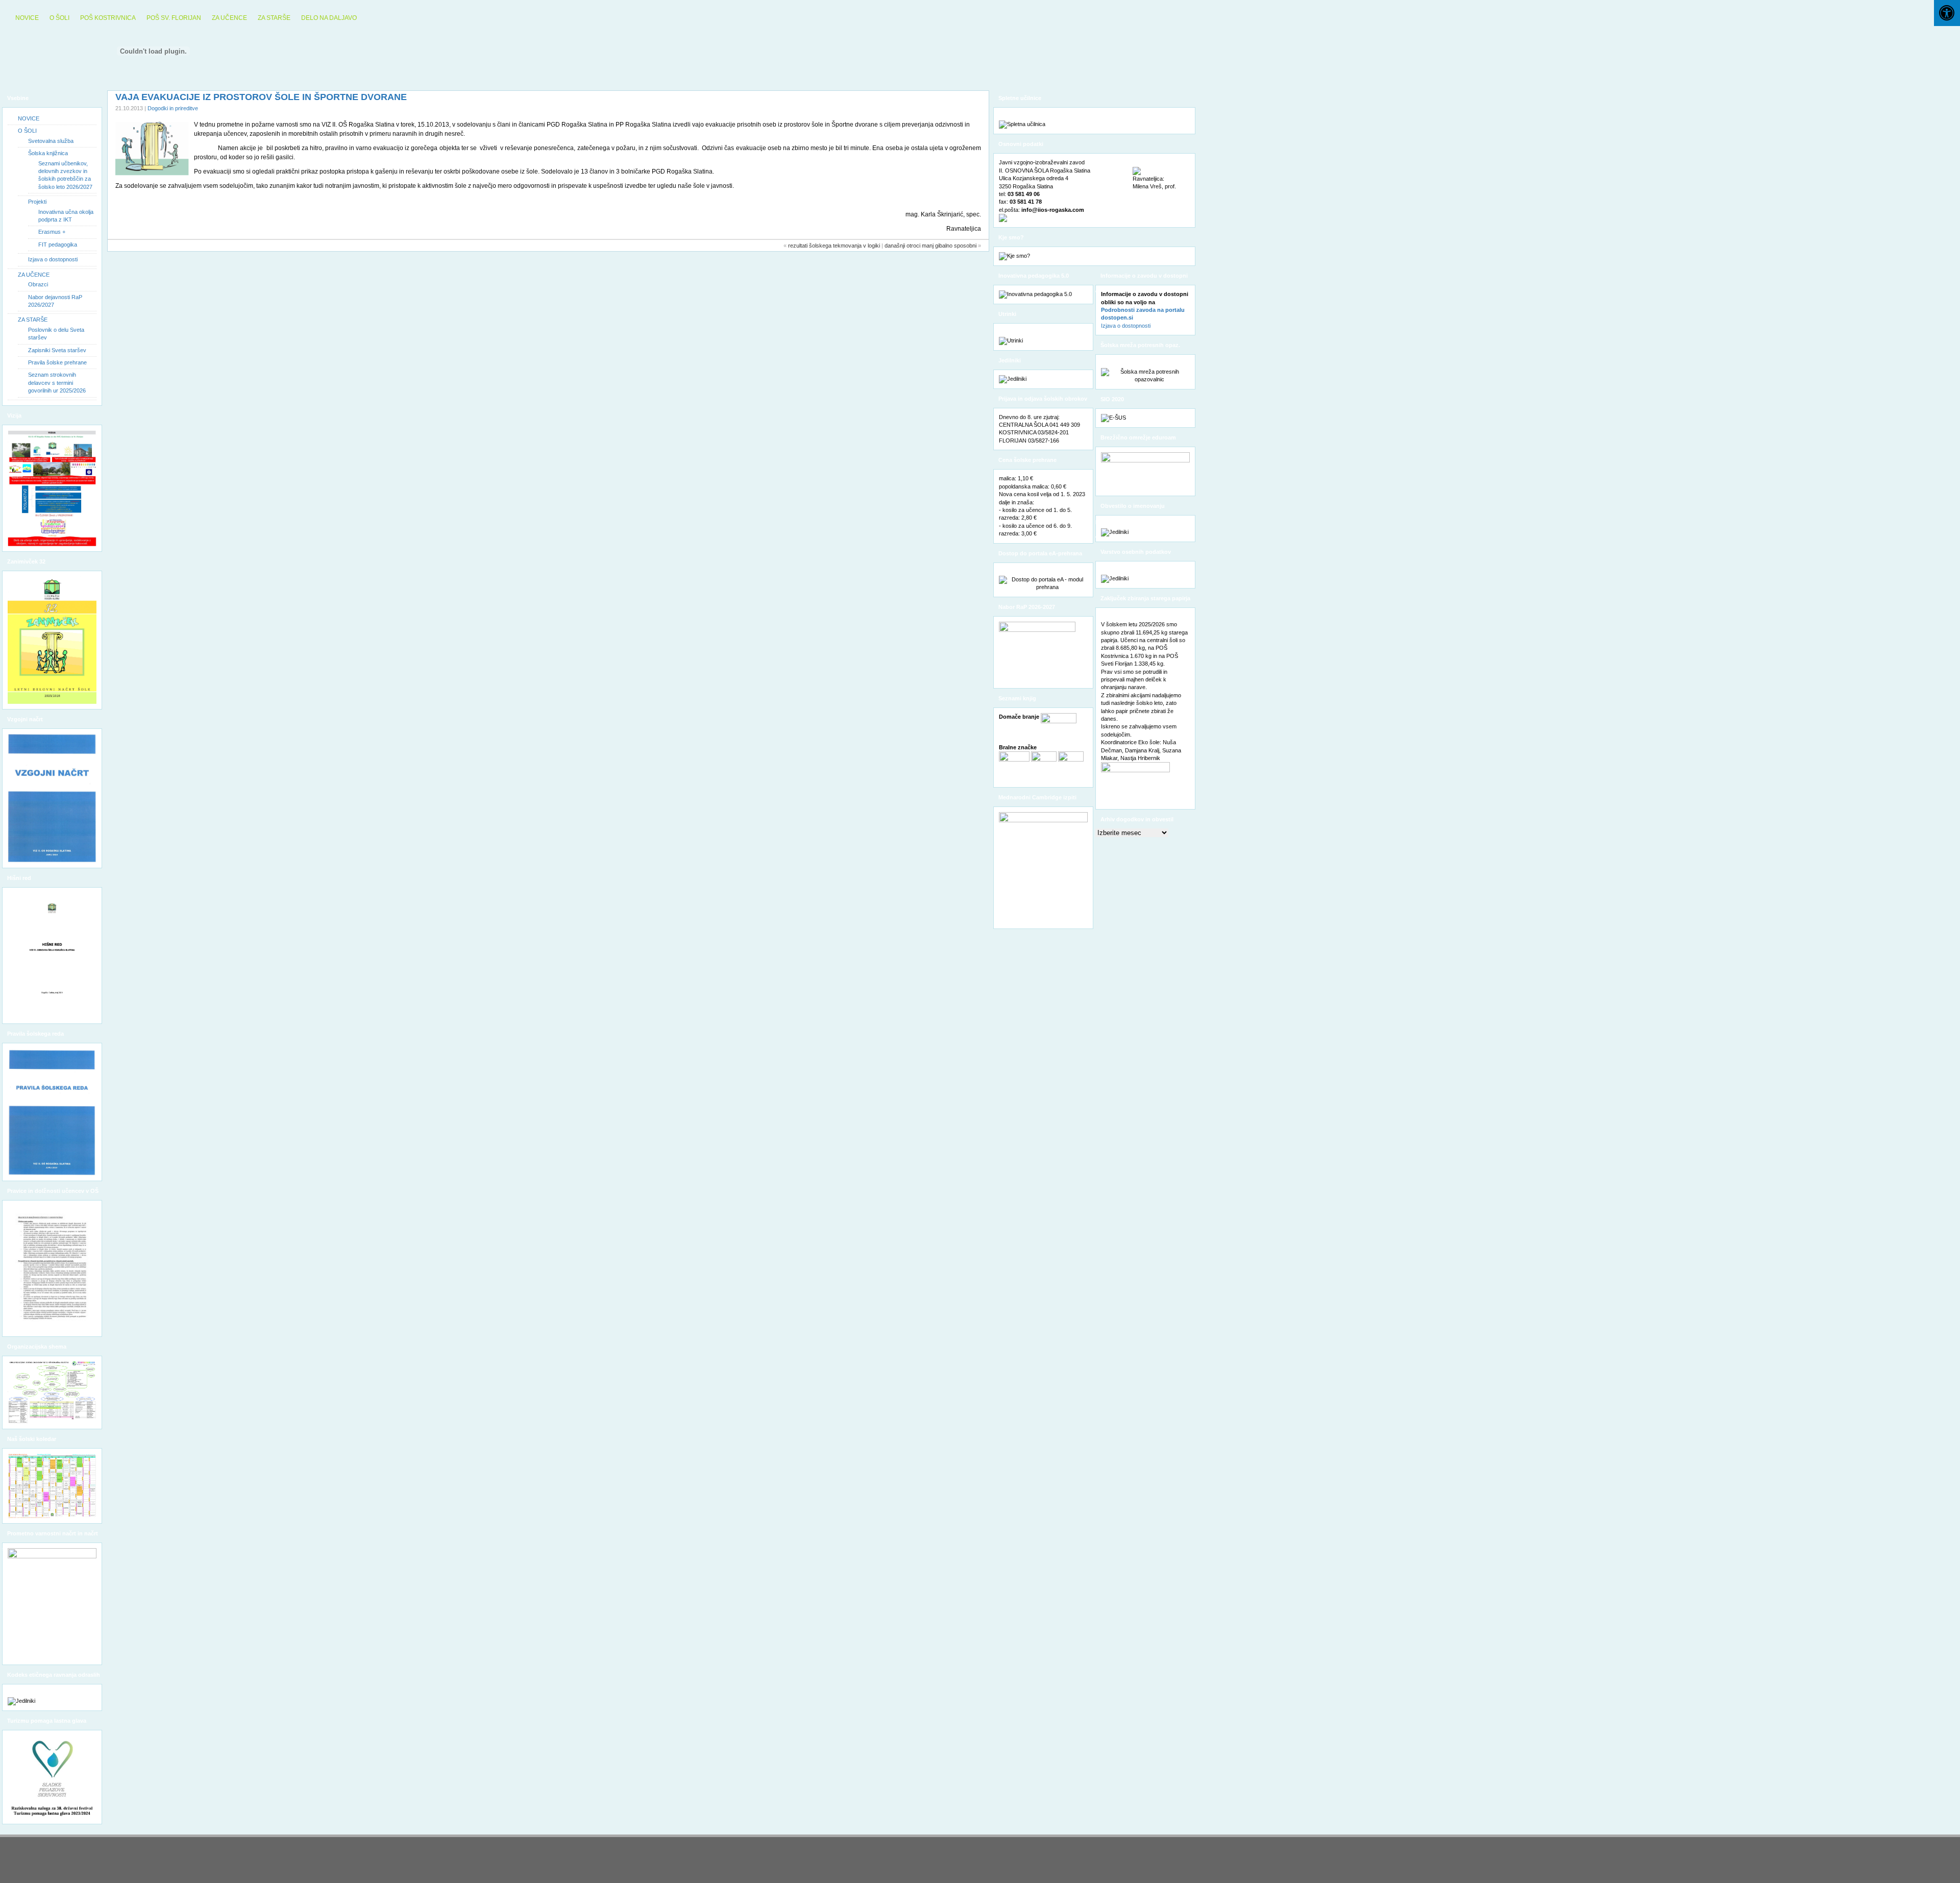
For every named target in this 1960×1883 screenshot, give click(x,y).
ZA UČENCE (229, 18)
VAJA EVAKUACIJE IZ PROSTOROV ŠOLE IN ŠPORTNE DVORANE (261, 97)
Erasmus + (52, 232)
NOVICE (27, 18)
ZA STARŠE (274, 18)
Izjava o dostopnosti (53, 259)
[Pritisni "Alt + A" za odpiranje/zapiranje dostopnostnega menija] (1947, 13)
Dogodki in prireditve (173, 108)
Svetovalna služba (51, 141)
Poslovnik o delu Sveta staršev (56, 334)
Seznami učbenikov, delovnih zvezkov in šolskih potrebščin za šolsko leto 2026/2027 (65, 175)
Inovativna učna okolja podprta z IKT (66, 216)
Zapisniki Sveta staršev (57, 350)
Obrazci (38, 284)
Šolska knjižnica (48, 153)
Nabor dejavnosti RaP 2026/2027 (55, 301)
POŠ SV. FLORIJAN (174, 18)
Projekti (37, 202)
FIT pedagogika (58, 244)
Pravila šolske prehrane (57, 362)
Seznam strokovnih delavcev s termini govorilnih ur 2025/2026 (57, 383)
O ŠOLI (59, 18)
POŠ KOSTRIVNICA (108, 18)
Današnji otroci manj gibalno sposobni (930, 246)
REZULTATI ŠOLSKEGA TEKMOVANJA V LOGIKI (834, 246)
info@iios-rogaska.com (1053, 210)
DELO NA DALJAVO (329, 18)
